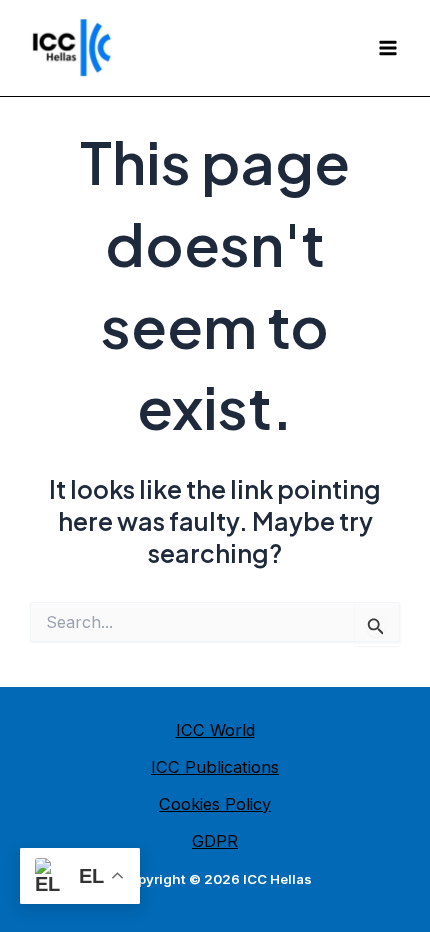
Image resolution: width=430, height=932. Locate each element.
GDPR (215, 841)
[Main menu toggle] (387, 48)
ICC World (215, 730)
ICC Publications (215, 767)
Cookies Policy (215, 804)
